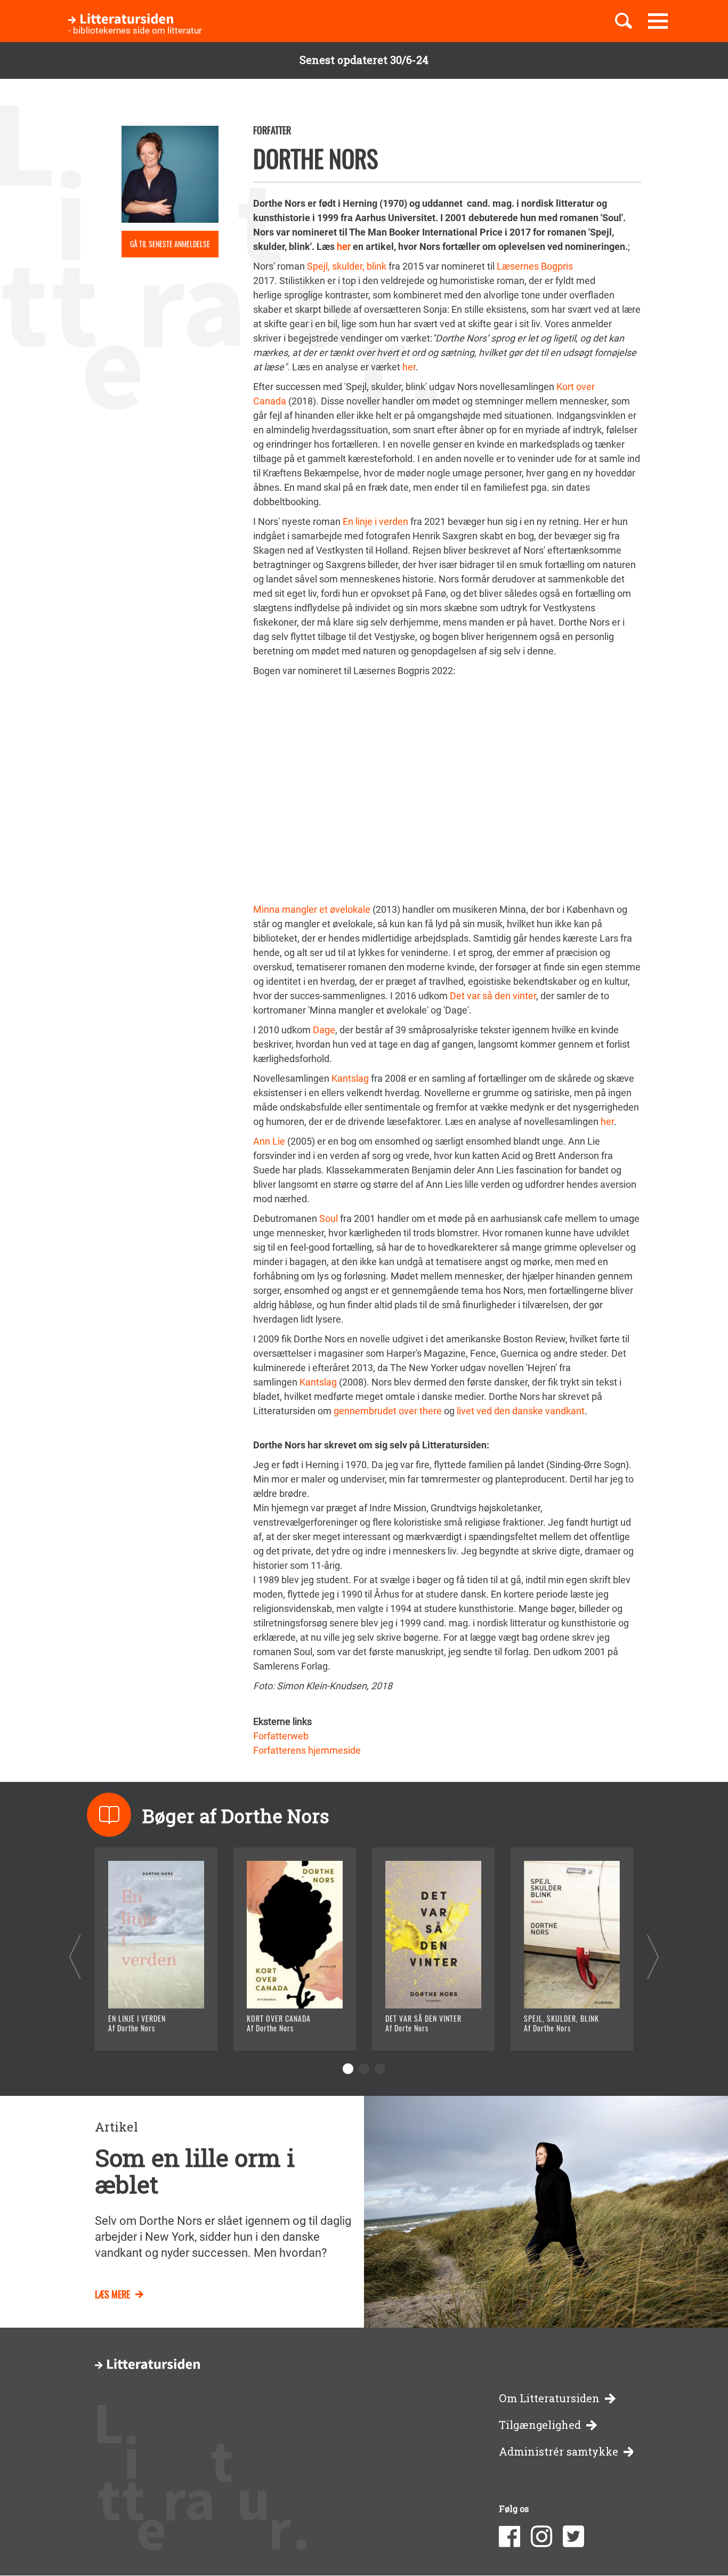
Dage (324, 1030)
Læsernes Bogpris (535, 266)
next (653, 1957)
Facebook (509, 2537)
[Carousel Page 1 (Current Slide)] (348, 2069)
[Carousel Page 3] (380, 2069)
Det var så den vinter (493, 996)
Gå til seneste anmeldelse (170, 244)
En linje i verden (375, 521)
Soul (329, 1218)
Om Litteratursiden (549, 2398)
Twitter (573, 2537)
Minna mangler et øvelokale (312, 909)
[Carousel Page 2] (364, 2069)
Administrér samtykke (559, 2452)
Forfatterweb (281, 1736)
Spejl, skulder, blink (347, 266)
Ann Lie (269, 1141)
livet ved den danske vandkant (521, 1411)
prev (75, 1957)
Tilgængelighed (540, 2425)
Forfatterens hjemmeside (307, 1750)
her (344, 246)
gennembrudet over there (388, 1411)
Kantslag (350, 1078)
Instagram (541, 2537)
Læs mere (143, 2029)
